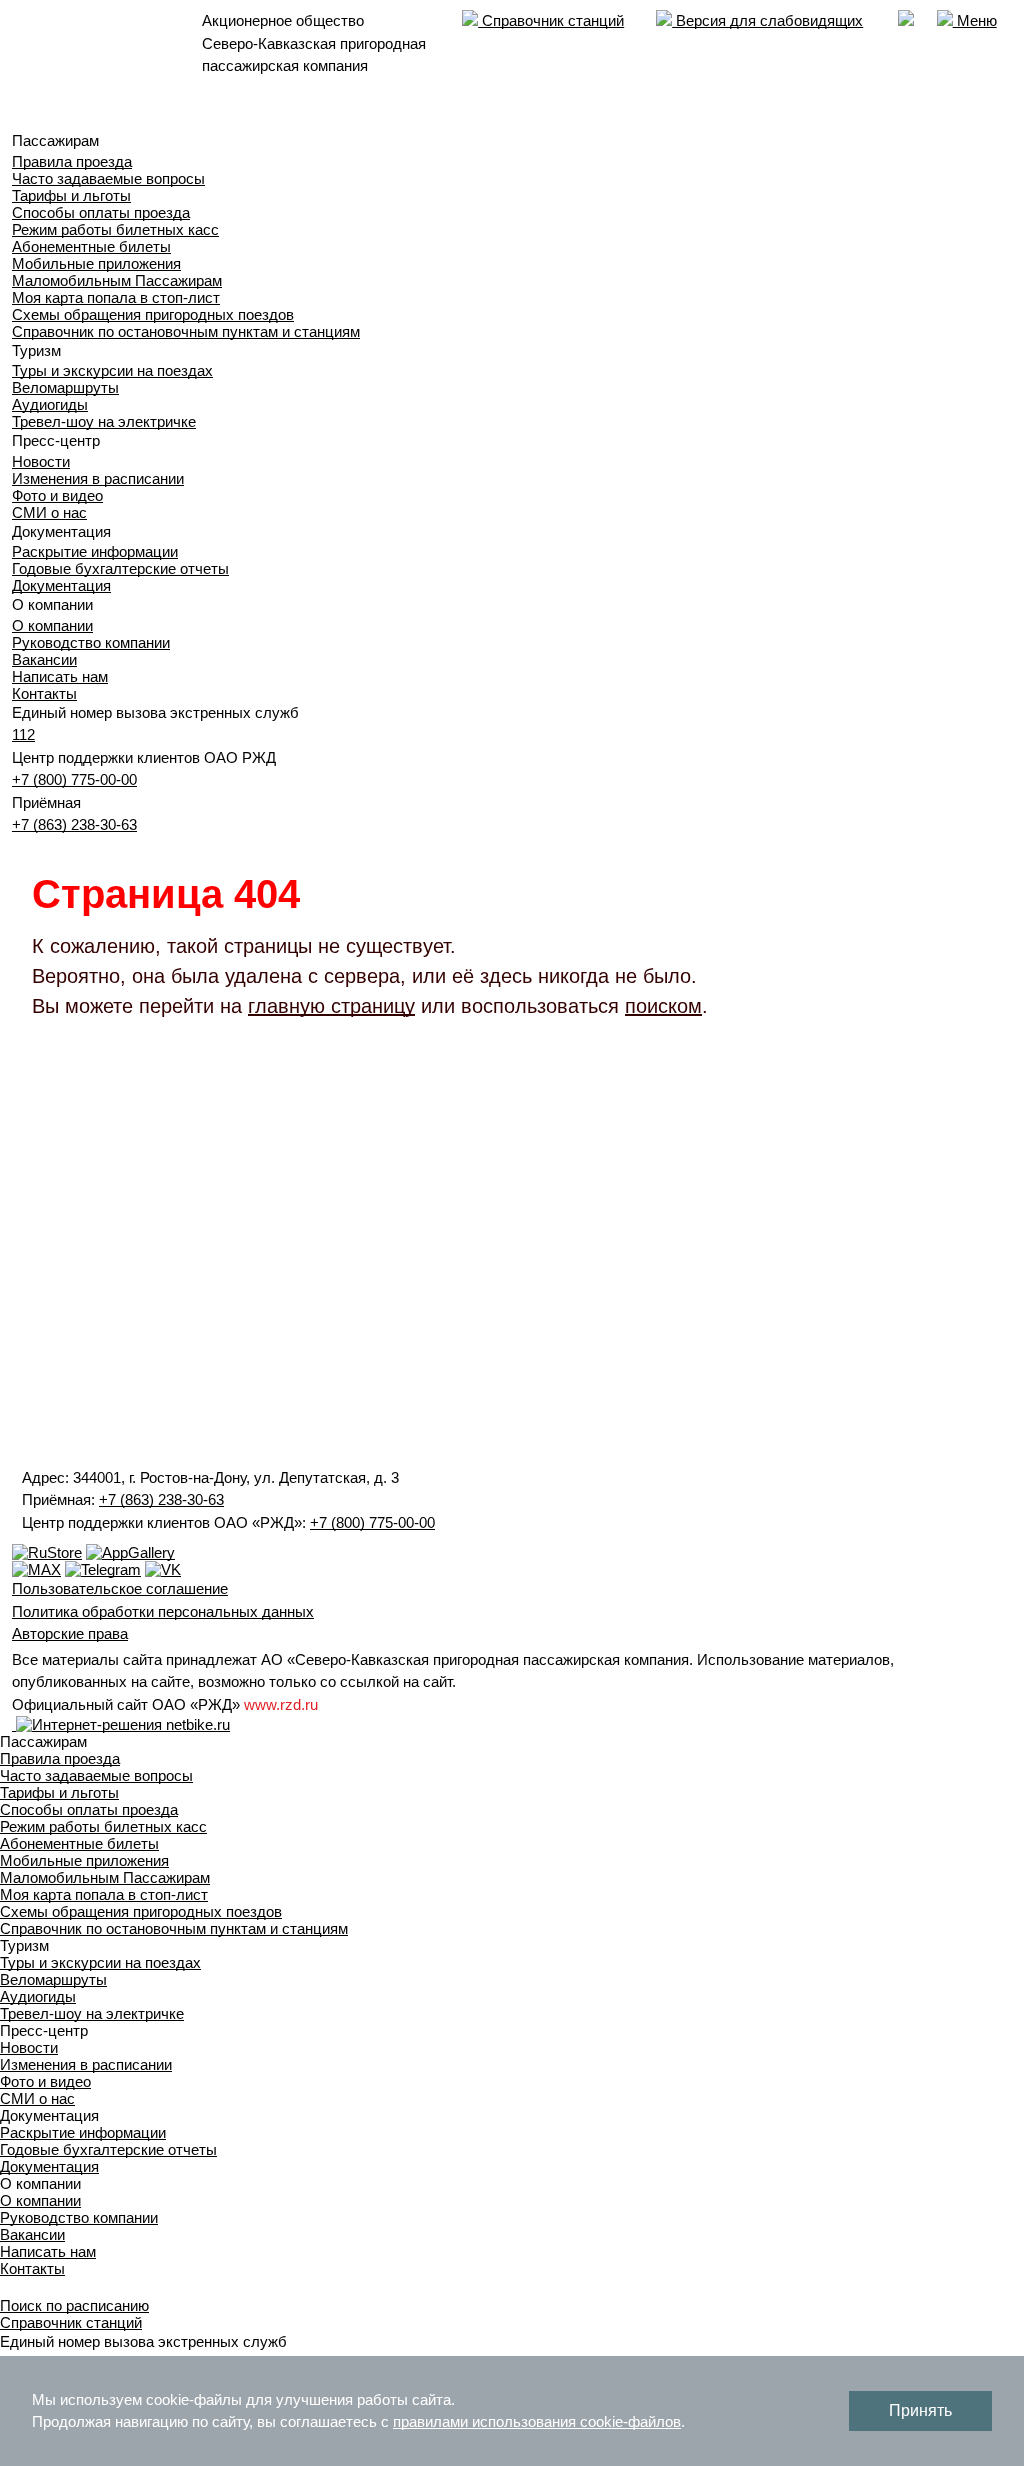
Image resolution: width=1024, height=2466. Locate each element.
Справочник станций (551, 20)
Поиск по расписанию (74, 2305)
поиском (663, 1006)
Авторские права (70, 1633)
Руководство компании (91, 642)
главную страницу (331, 1006)
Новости (41, 461)
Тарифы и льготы (71, 195)
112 (23, 734)
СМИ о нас (49, 512)
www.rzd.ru (281, 1704)
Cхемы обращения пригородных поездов (153, 314)
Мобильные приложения (96, 263)
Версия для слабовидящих (767, 20)
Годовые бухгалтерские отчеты (120, 568)
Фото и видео (57, 495)
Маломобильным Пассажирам (117, 280)
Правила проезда (72, 161)
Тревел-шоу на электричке (104, 421)
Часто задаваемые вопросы (108, 178)
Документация (61, 585)
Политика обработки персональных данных (163, 1611)
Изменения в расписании (98, 478)
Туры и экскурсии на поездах (112, 370)
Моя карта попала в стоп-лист (116, 297)
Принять (920, 2410)
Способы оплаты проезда (101, 212)
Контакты (44, 693)
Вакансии (44, 659)
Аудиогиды (50, 404)
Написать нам (60, 676)
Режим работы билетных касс (115, 229)
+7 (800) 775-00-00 (74, 779)
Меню (975, 20)
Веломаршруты (65, 387)
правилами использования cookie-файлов (537, 2421)
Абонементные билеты (91, 246)
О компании (52, 625)
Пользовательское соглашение (120, 1588)
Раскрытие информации (95, 551)
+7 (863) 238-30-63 (74, 824)
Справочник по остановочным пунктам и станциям (186, 331)
